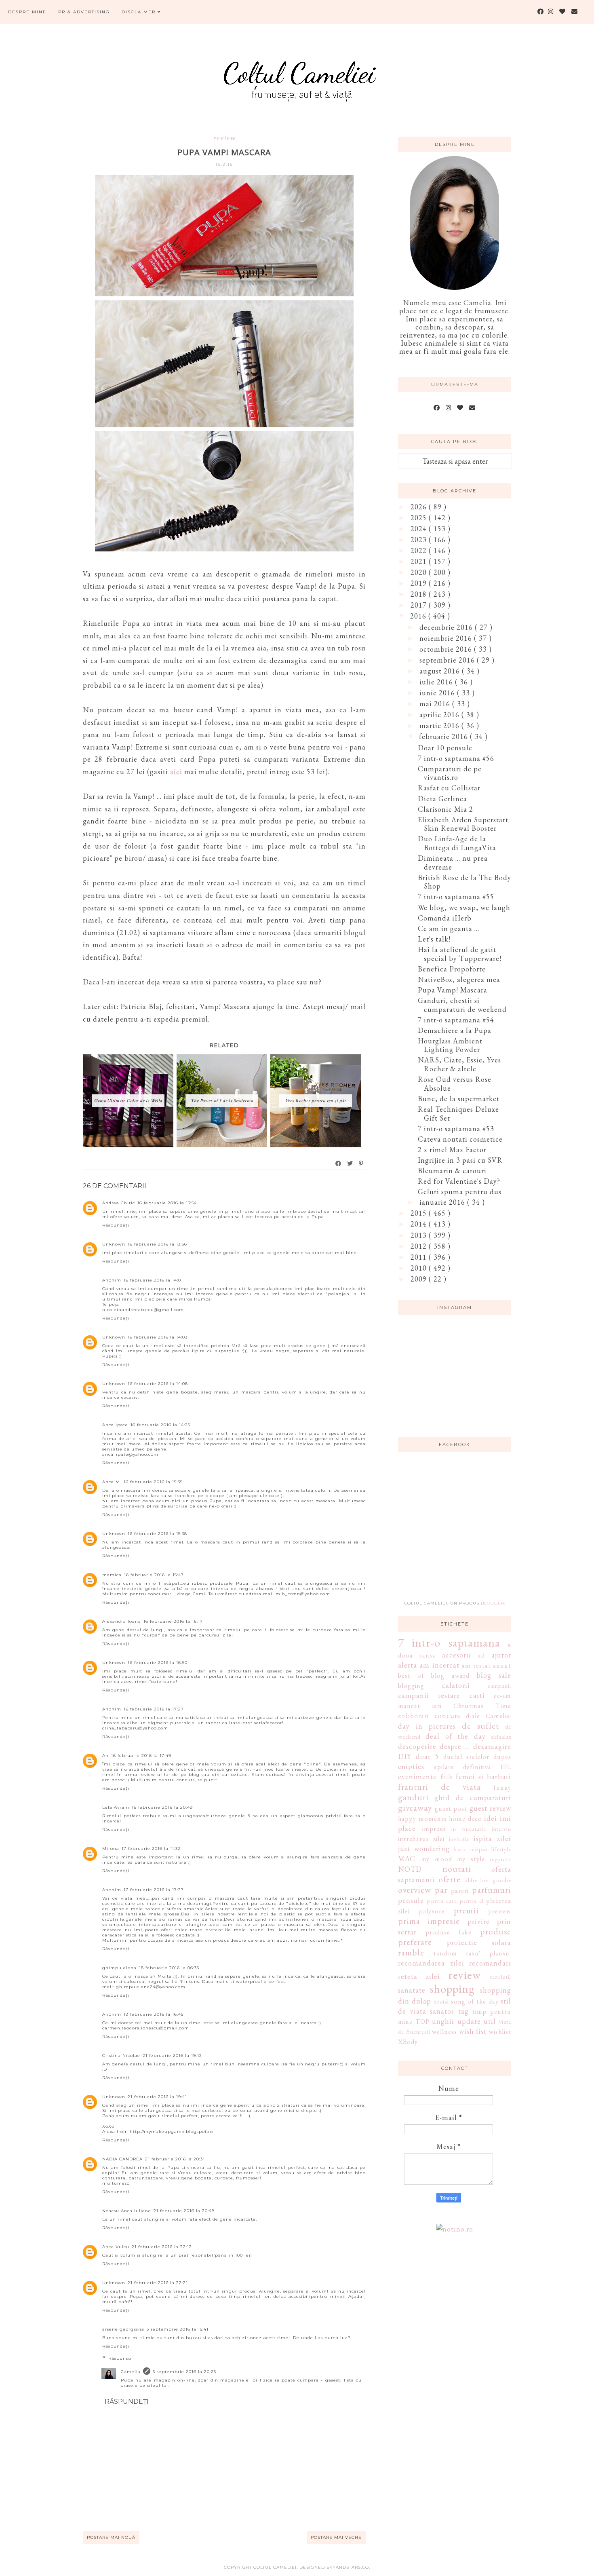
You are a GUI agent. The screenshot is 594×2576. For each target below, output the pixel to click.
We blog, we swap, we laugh (464, 907)
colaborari (413, 1716)
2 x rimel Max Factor (452, 1150)
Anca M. (112, 1482)
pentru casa (442, 1901)
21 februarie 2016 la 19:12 (172, 2056)
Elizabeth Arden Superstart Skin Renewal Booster (463, 824)
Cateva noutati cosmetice (460, 1139)
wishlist (500, 2032)
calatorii (456, 1685)
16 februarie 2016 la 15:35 (153, 1482)
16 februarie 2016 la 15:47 (154, 1575)
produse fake (449, 1932)
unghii (443, 2021)
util (490, 2021)
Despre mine (27, 12)
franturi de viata (439, 1786)
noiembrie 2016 (447, 638)
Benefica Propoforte (452, 969)
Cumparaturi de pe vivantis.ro (450, 773)
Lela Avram (116, 1807)
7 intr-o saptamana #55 (456, 896)
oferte (450, 1879)
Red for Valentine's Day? (459, 1181)
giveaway (415, 1807)
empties (411, 1766)
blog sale (494, 1675)
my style (471, 1859)
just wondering (424, 1849)
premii (466, 1910)
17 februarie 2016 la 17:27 (154, 1890)
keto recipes (471, 1849)
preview (500, 1911)
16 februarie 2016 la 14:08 (158, 1384)
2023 (420, 539)
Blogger (493, 1603)
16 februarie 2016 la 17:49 (141, 1756)
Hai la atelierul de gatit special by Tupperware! (460, 954)
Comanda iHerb (445, 918)
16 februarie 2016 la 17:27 (154, 1709)
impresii (434, 1829)
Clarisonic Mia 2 (445, 809)
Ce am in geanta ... (449, 928)
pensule (411, 1900)
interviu (501, 1829)
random (445, 1953)
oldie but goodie (488, 1880)
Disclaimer (140, 12)
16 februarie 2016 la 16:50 (158, 1663)
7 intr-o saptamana (449, 1643)
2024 (420, 529)
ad (481, 1655)
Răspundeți (116, 1225)
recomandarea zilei (431, 1963)
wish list (473, 2031)
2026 (420, 507)
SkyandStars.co (348, 2567)
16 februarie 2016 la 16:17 (173, 1621)
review (224, 138)
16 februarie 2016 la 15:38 (157, 1534)
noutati (457, 1869)
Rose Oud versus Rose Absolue (455, 1084)
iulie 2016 (437, 682)
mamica (112, 1575)
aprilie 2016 (440, 715)
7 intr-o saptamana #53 (456, 1129)
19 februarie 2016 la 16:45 (154, 2014)
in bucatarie (469, 1829)
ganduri (413, 1797)
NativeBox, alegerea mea (459, 979)
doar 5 (428, 1756)
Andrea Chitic (119, 1203)
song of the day (475, 2001)
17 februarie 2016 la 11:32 (151, 1849)
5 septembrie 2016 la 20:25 (184, 2372)
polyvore (432, 1911)
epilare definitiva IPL (473, 1767)
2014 (420, 1224)
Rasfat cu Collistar (449, 788)
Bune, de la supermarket (459, 1099)
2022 (420, 550)
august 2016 (441, 671)
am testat (476, 1665)
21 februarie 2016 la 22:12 (162, 2247)
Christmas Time (482, 1706)
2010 (420, 1268)
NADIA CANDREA (122, 2159)
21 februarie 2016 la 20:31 (175, 2159)
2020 (420, 572)
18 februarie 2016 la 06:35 (169, 1968)
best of (411, 1675)
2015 (420, 1213)
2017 (420, 605)
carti (477, 1695)
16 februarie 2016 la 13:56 (157, 1244)
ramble (411, 1952)
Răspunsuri (122, 2358)
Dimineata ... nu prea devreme (453, 863)
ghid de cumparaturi (473, 1798)
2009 (420, 1279)
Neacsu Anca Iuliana (127, 2211)
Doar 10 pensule (445, 748)
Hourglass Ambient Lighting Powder (450, 1045)
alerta (408, 1665)
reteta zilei (419, 1976)
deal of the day (455, 1736)
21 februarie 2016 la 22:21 (158, 2283)
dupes (502, 1757)
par (441, 1890)
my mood (437, 1859)
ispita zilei (492, 1838)
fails (447, 1777)
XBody (408, 2042)
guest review (491, 1808)
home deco (466, 1819)
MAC (407, 1859)
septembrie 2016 (448, 660)
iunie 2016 (438, 693)
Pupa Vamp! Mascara (453, 990)
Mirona (111, 1849)
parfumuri (492, 1890)
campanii (499, 1686)
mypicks (501, 1859)
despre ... (455, 1746)
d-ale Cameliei (489, 1716)
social (441, 2001)
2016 (419, 616)
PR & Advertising (84, 12)
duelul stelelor (466, 1757)
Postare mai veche (336, 2537)
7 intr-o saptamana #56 (456, 758)
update (469, 2021)
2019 (420, 583)
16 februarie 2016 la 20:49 (162, 1807)
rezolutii (501, 1977)
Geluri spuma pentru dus (460, 1192)
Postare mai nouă (111, 2537)
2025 (420, 518)
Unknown (114, 1244)
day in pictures (427, 1726)
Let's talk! (434, 939)
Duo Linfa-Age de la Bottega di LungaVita (457, 843)
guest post (451, 1808)
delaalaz (501, 1737)
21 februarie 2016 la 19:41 (157, 2097)
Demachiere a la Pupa (455, 1030)
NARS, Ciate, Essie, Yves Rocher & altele (459, 1064)
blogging (411, 1686)
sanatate (412, 1990)
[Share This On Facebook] (339, 1163)
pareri (460, 1891)
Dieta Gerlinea (442, 799)
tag (463, 2011)
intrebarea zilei (421, 1839)
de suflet (480, 1725)
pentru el (472, 1901)
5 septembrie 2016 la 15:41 (178, 2329)
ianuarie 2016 (443, 1202)
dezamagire (492, 1746)
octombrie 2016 (447, 649)
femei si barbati (483, 1777)
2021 (420, 561)
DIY (405, 1756)
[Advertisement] (459, 1531)
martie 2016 (440, 725)
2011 (420, 1257)
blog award (450, 1675)
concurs (447, 1716)
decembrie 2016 (447, 627)
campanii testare (429, 1695)
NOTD (410, 1869)
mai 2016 (436, 704)
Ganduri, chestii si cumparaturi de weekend (462, 1005)
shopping (452, 1989)
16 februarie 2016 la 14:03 (158, 1337)
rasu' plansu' (489, 1953)
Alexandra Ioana (122, 1621)
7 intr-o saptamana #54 (456, 1020)
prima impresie (429, 1921)
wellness (444, 2032)
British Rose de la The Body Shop (464, 882)
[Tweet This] (350, 1163)
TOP (422, 2022)
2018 (420, 594)
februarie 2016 (444, 736)
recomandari (490, 1963)
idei (491, 1818)
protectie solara (479, 1942)
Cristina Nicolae (121, 2056)
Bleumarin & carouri (452, 1171)
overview (415, 1890)
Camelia (131, 2372)
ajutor (501, 1655)
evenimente (417, 1777)
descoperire (417, 1746)
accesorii (457, 1655)
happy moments (422, 1819)
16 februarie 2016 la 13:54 (167, 1203)
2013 (420, 1235)
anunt (502, 1665)
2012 (420, 1246)
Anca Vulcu (116, 2247)
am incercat (439, 1665)
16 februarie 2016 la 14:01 (153, 1280)
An (105, 1756)
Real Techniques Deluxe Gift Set (458, 1114)
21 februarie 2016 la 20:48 (184, 2211)
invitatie (459, 1839)
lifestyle (501, 1849)
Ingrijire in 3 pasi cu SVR (460, 1160)
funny (502, 1787)
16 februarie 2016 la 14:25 (160, 1425)
